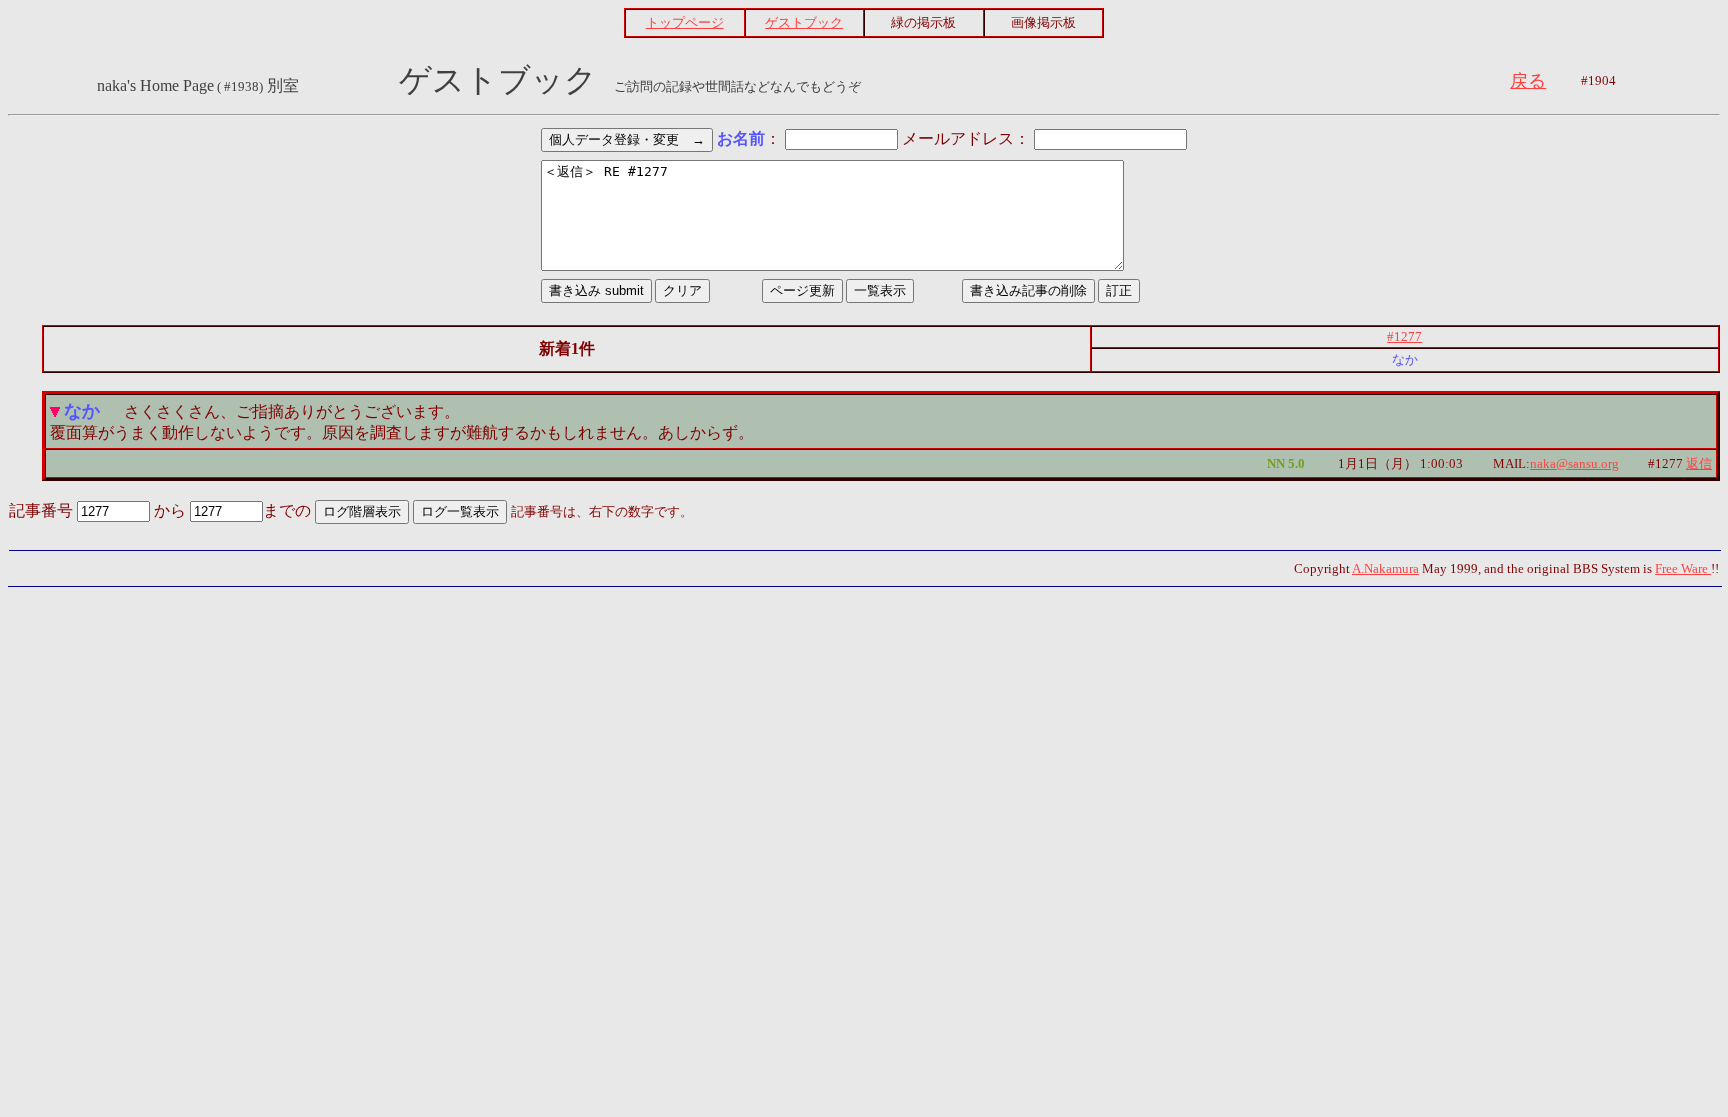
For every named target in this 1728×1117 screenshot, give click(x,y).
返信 (1699, 463)
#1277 (1404, 336)
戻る (1528, 81)
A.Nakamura (1385, 568)
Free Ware (1683, 568)
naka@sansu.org (1574, 463)
